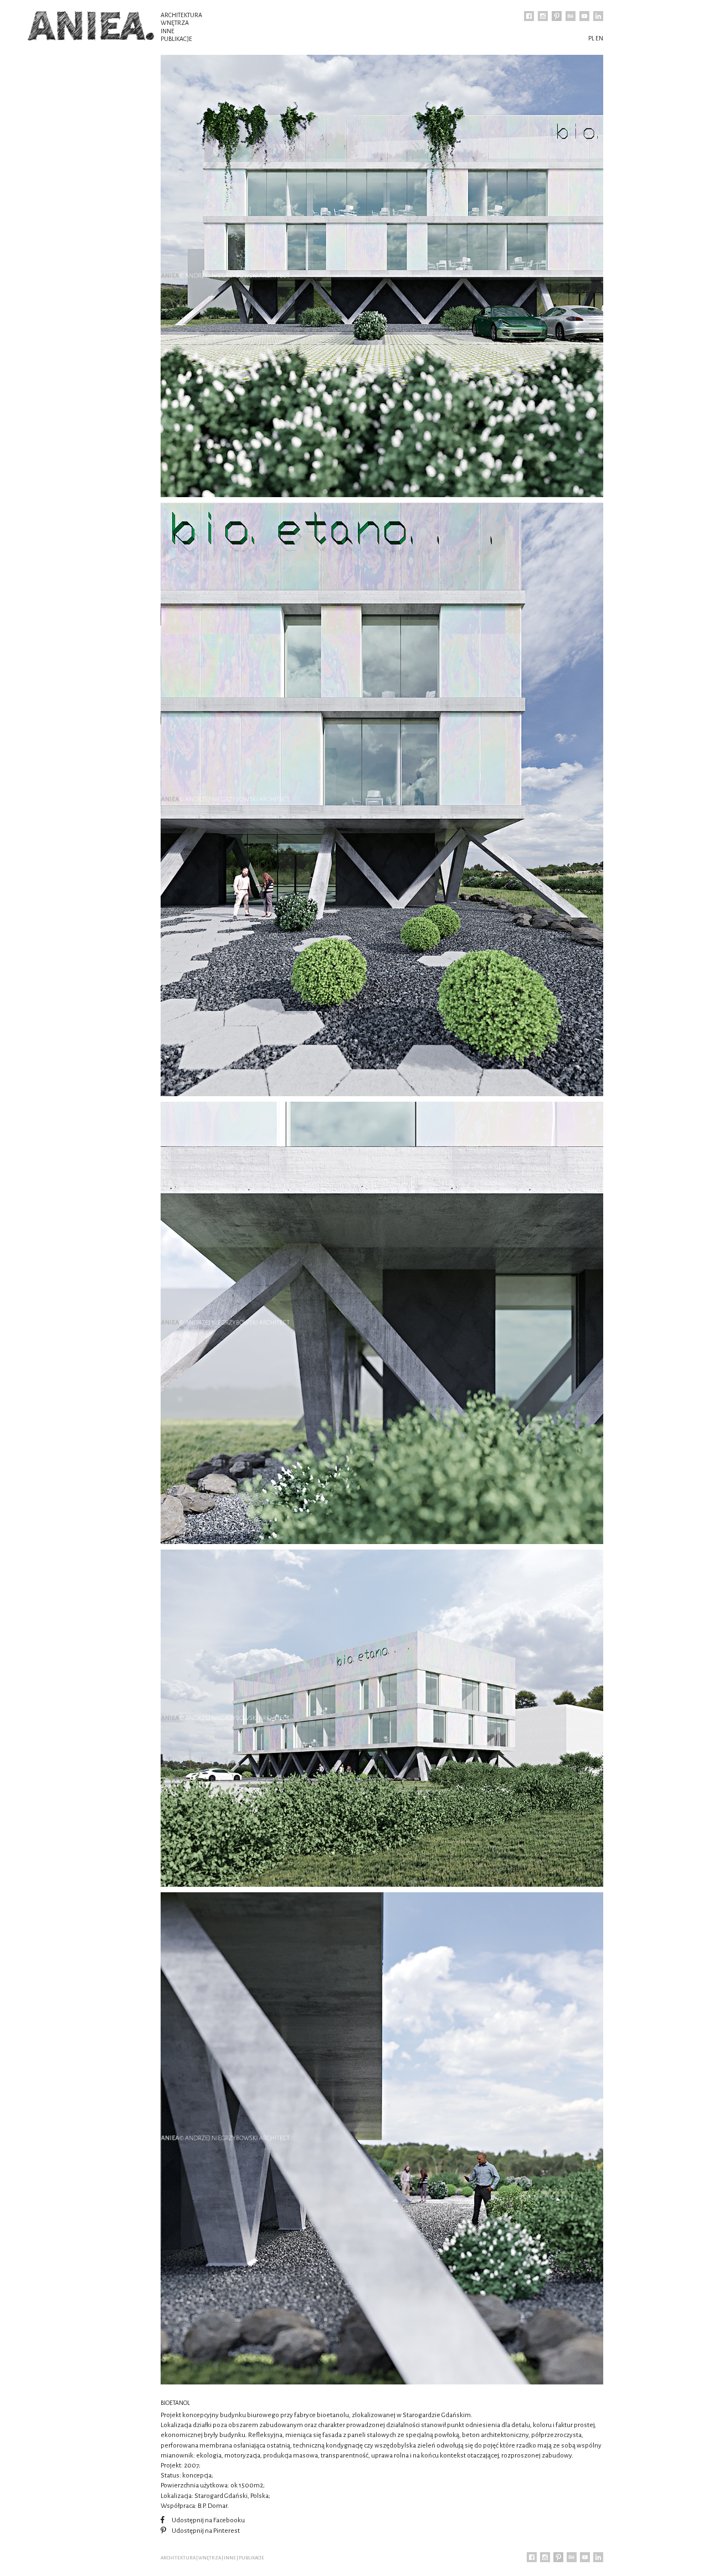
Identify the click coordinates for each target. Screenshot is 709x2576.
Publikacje (176, 39)
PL (591, 38)
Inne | (231, 2558)
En (599, 38)
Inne (168, 31)
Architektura (181, 15)
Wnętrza (175, 23)
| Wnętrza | (210, 2558)
